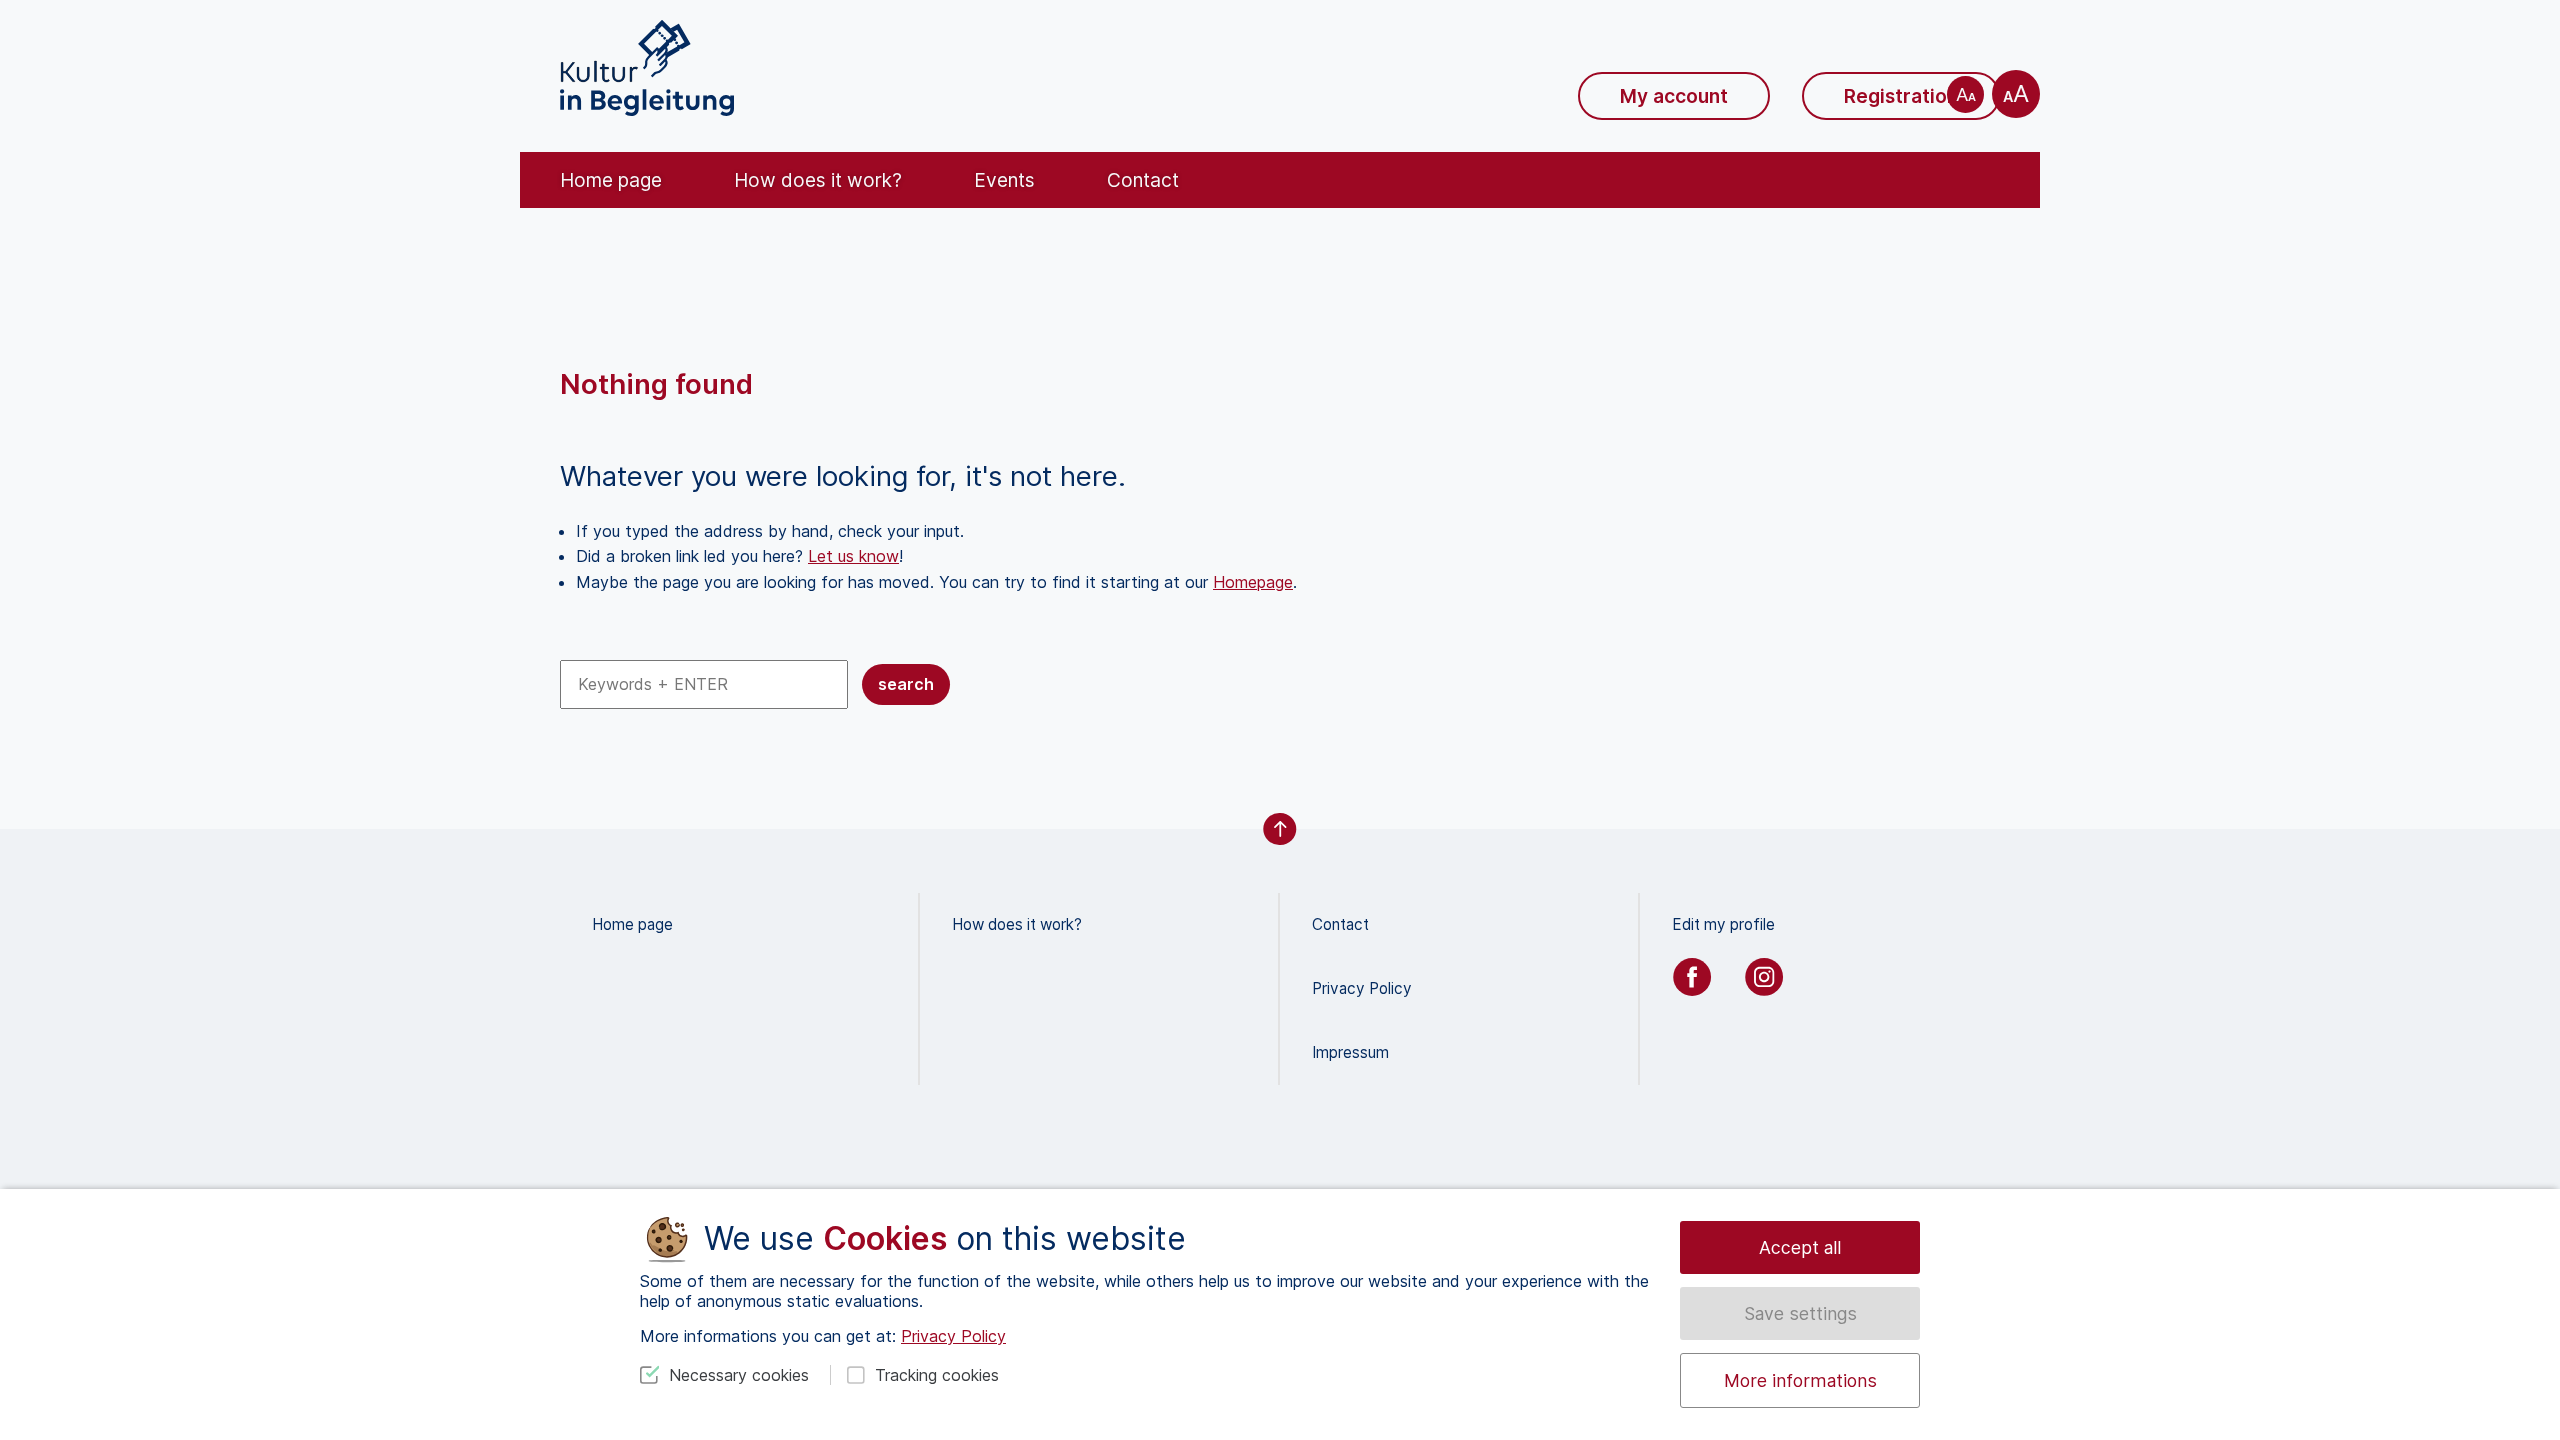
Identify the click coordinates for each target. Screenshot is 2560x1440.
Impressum (1350, 1052)
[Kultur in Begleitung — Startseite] (647, 68)
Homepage (1253, 582)
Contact (1143, 180)
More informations (1800, 1380)
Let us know (853, 556)
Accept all (1800, 1247)
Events (1004, 180)
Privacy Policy (1362, 988)
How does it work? (818, 180)
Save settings (1800, 1313)
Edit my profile (1723, 924)
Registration (1901, 96)
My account (1674, 96)
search (906, 684)
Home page (611, 180)
